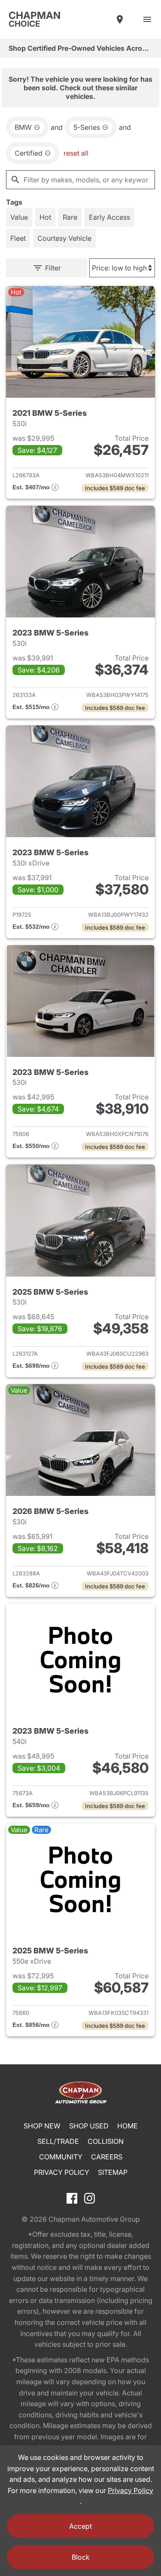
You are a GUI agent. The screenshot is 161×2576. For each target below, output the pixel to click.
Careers (107, 2157)
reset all (76, 153)
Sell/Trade (58, 2141)
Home (128, 2126)
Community (61, 2157)
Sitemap (113, 2172)
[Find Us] (120, 19)
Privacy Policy (62, 2172)
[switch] (147, 19)
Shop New (42, 2126)
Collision (106, 2141)
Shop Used (89, 2126)
